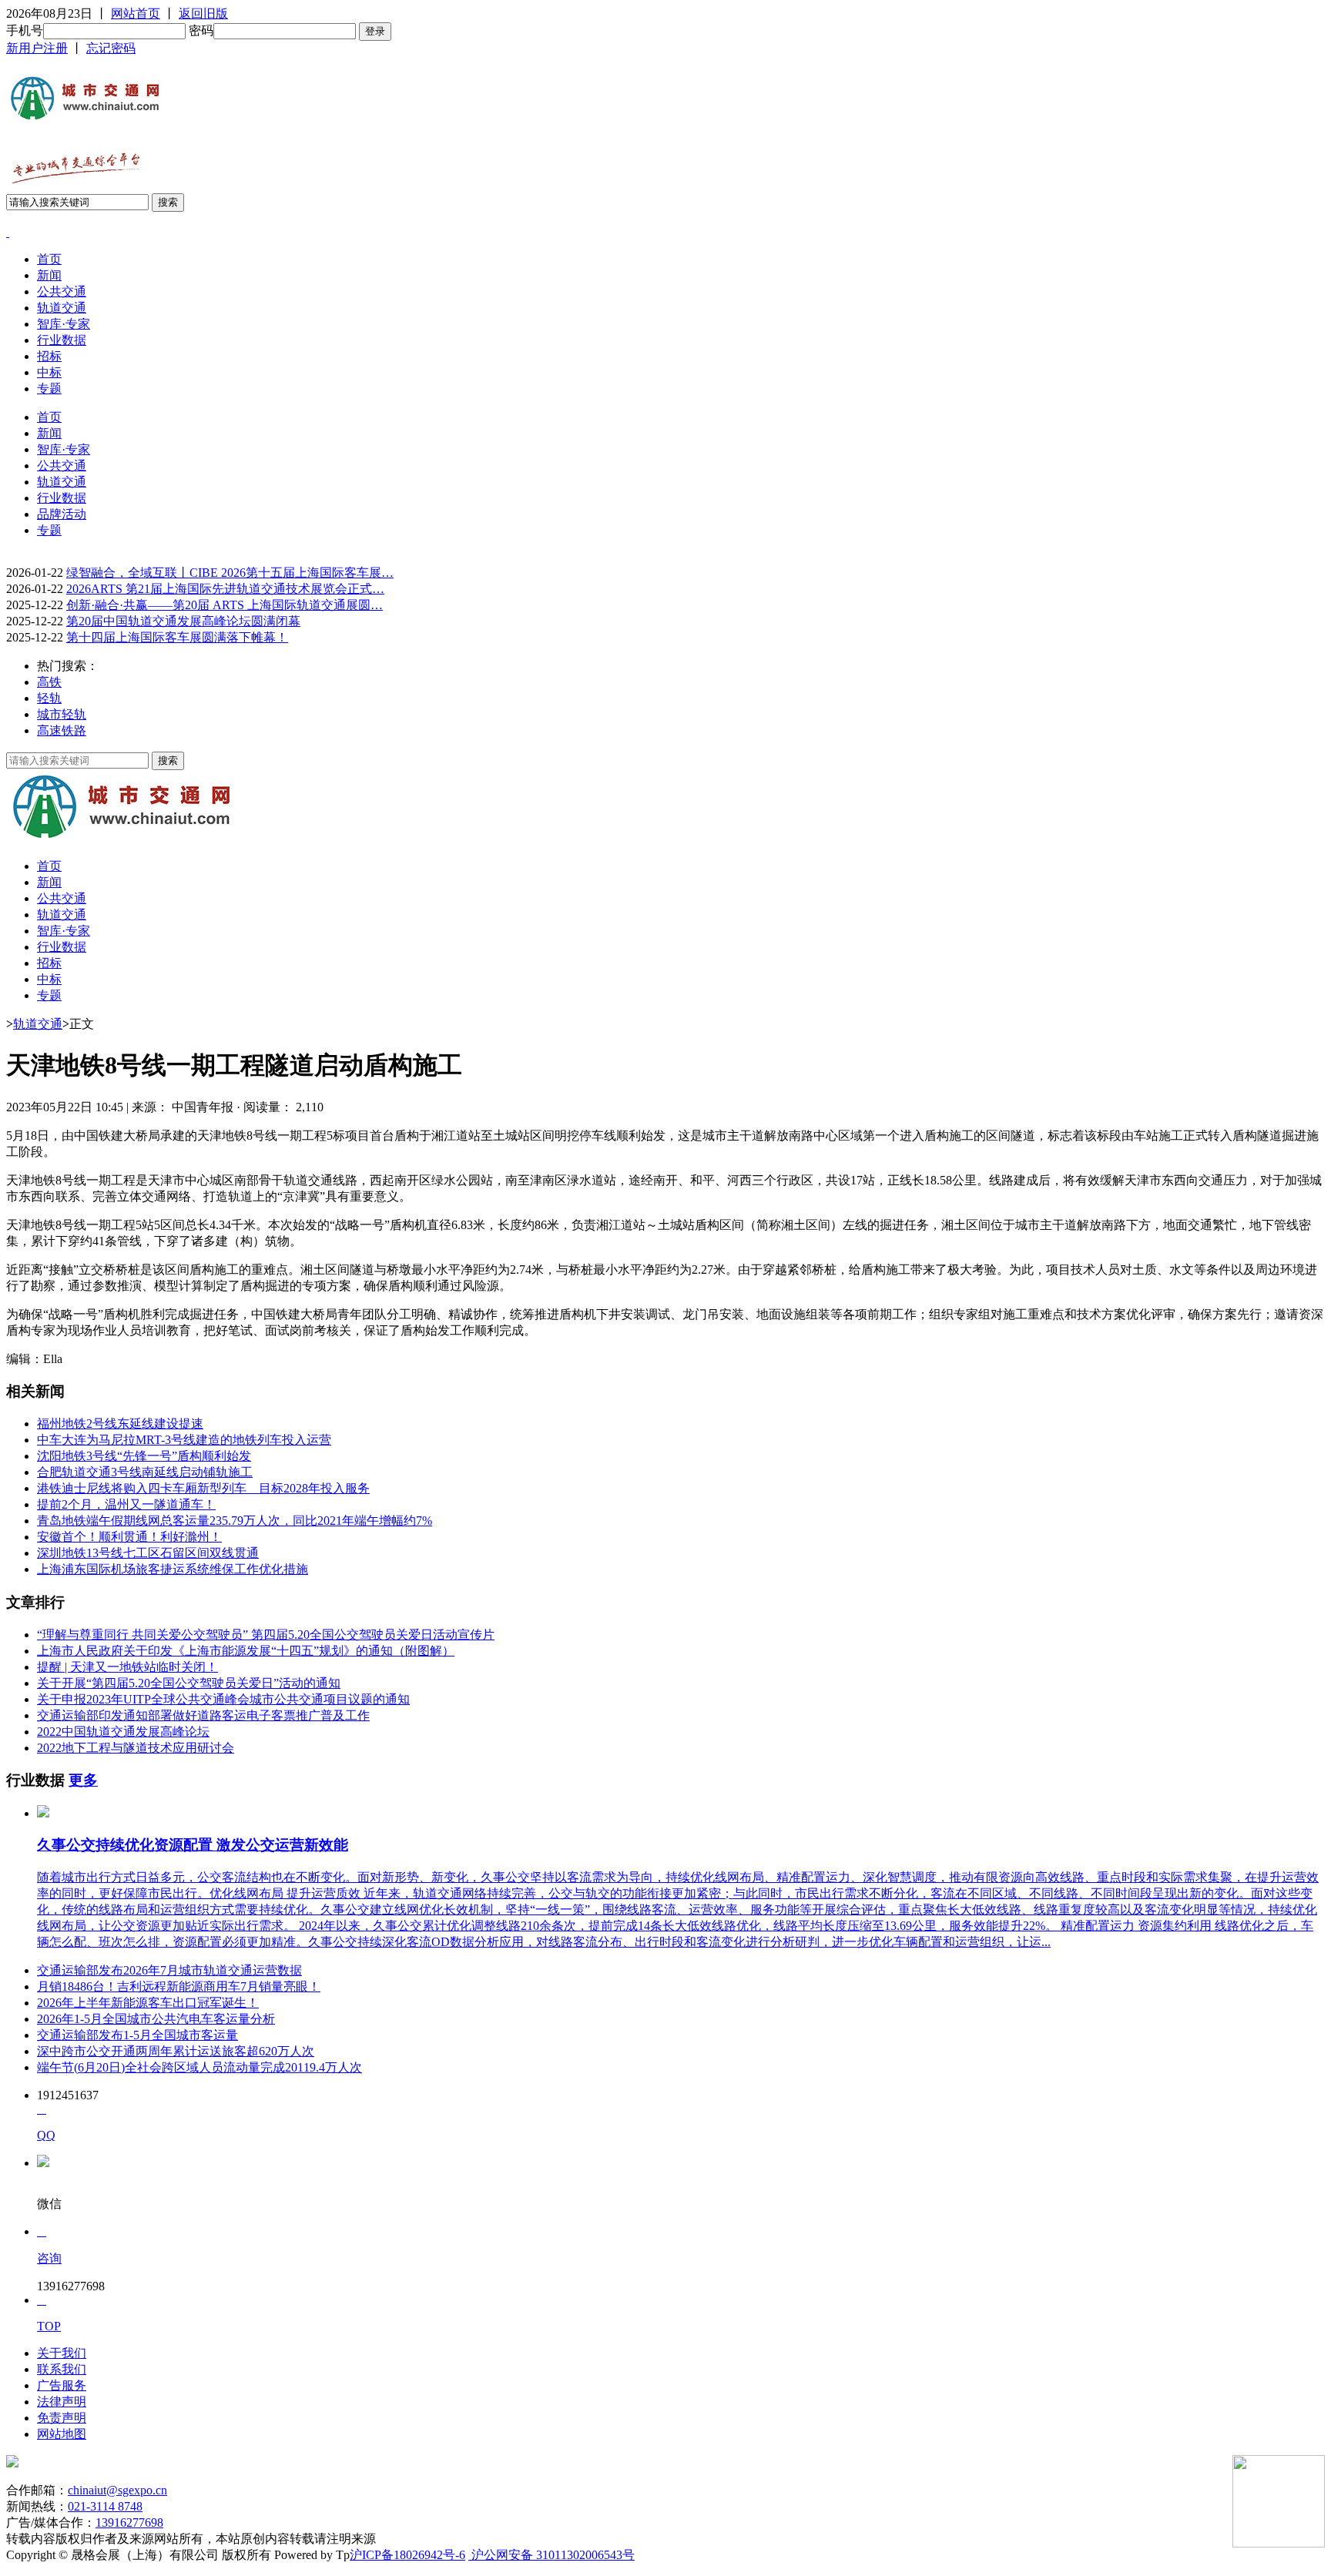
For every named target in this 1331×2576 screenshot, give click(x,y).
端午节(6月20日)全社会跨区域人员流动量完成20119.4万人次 (199, 2067)
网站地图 (62, 2434)
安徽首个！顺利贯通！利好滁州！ (129, 1537)
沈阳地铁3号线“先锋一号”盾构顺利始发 (144, 1456)
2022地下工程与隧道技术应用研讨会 (136, 1748)
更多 (83, 1780)
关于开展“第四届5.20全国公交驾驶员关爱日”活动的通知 (189, 1683)
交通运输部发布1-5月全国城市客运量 (137, 2035)
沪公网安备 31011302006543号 (552, 2555)
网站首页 (136, 13)
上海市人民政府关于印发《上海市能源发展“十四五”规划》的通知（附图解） (246, 1651)
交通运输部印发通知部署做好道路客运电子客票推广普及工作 (203, 1715)
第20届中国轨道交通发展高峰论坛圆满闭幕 (183, 621)
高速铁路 (62, 730)
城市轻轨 (62, 714)
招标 (49, 356)
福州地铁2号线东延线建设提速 (120, 1424)
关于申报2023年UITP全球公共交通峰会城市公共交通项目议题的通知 (223, 1699)
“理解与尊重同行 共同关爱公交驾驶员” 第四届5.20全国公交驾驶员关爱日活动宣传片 (266, 1635)
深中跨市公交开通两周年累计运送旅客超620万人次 (176, 2051)
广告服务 (62, 2385)
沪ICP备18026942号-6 (407, 2555)
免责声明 (62, 2418)
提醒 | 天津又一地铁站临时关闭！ (127, 1667)
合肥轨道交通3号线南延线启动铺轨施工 (145, 1472)
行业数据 (62, 340)
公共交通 (62, 291)
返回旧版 (203, 13)
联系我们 (62, 2369)
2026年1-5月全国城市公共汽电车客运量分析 (156, 2019)
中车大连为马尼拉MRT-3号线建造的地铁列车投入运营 (184, 1440)
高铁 (49, 682)
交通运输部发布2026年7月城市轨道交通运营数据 (169, 1970)
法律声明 (62, 2402)
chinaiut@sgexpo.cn (117, 2490)
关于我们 (62, 2353)
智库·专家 (64, 324)
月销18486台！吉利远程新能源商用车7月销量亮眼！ (179, 1986)
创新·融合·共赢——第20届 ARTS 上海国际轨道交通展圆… (225, 605)
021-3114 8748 (105, 2506)
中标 (49, 372)
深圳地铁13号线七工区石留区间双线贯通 (148, 1553)
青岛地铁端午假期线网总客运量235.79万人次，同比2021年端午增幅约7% (235, 1521)
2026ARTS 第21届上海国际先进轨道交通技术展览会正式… (225, 589)
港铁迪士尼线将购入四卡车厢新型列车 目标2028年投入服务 (203, 1488)
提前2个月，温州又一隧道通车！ (126, 1504)
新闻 (49, 275)
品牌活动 (62, 514)
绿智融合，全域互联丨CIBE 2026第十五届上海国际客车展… (230, 573)
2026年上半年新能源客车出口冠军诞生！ (148, 2003)
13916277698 (129, 2522)
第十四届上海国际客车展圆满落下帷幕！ (177, 637)
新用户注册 (37, 48)
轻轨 (49, 698)
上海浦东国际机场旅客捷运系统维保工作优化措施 (173, 1569)
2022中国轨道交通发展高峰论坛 (123, 1732)
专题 (49, 389)
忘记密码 (111, 48)
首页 (49, 259)
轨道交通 (62, 308)
